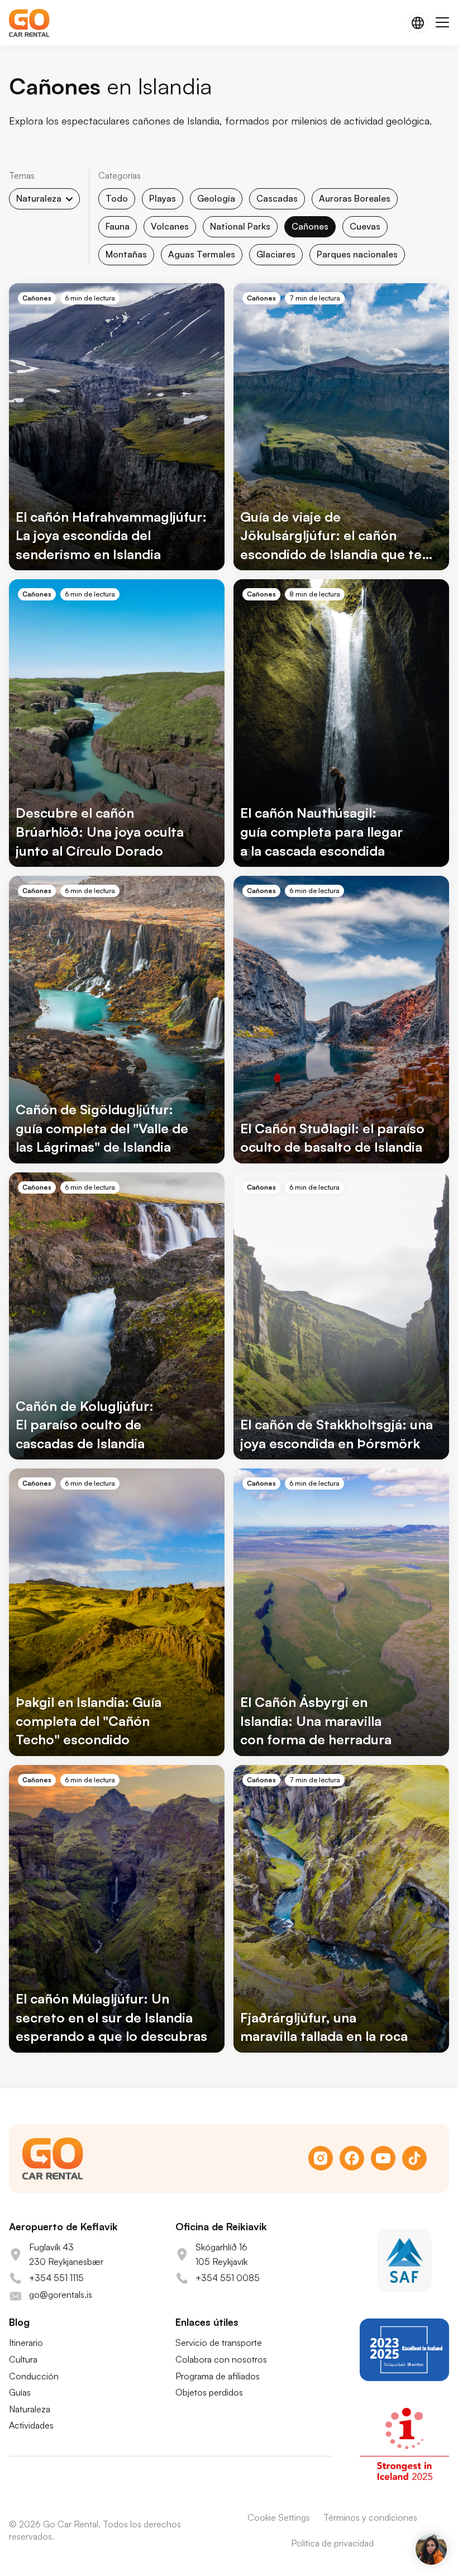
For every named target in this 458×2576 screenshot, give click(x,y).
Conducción (34, 2376)
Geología (216, 198)
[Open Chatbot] (431, 2549)
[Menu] (442, 23)
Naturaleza (30, 2409)
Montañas (126, 254)
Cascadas (277, 198)
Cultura (23, 2359)
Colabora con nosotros (221, 2359)
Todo (117, 198)
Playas (163, 198)
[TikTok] (414, 2158)
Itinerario (26, 2343)
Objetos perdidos (209, 2392)
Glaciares (276, 254)
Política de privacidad (332, 2543)
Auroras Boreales (355, 198)
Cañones (310, 226)
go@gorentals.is (61, 2294)
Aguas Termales (202, 254)
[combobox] (44, 199)
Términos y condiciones (370, 2517)
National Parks (240, 226)
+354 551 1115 (56, 2278)
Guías (20, 2392)
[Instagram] (321, 2158)
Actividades (31, 2425)
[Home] (29, 23)
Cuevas (365, 226)
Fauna (118, 226)
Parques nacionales (357, 254)
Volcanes (170, 226)
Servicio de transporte (219, 2343)
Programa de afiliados (218, 2376)
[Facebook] (352, 2158)
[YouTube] (383, 2158)
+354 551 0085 (228, 2278)
